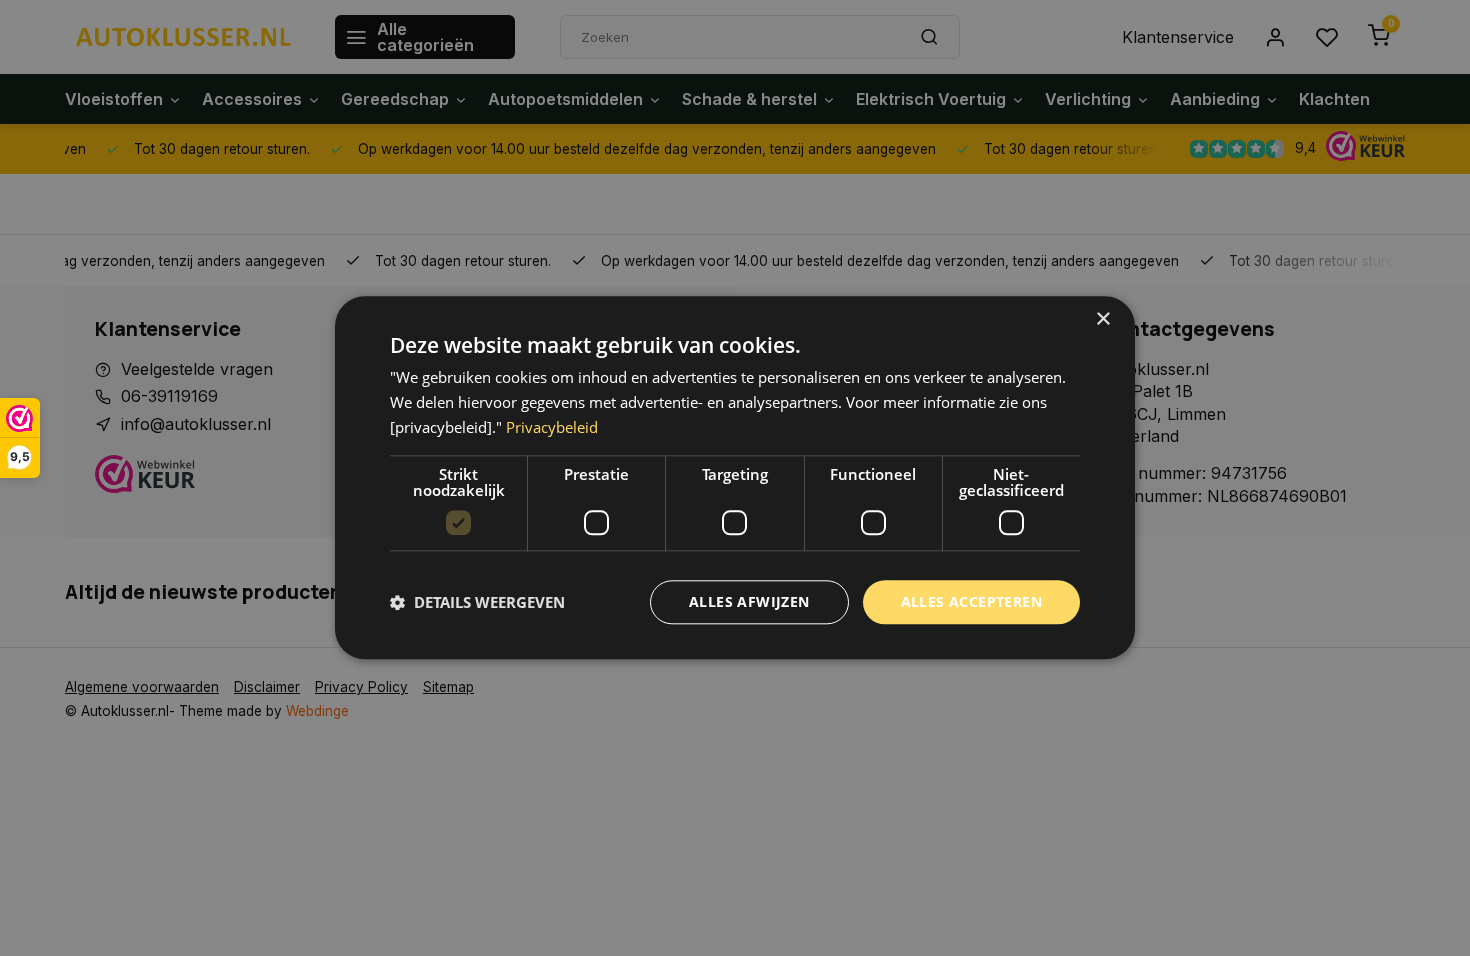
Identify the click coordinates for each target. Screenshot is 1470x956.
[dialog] (735, 477)
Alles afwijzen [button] (749, 601)
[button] (477, 602)
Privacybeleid (552, 427)
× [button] (1102, 319)
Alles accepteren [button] (971, 601)
